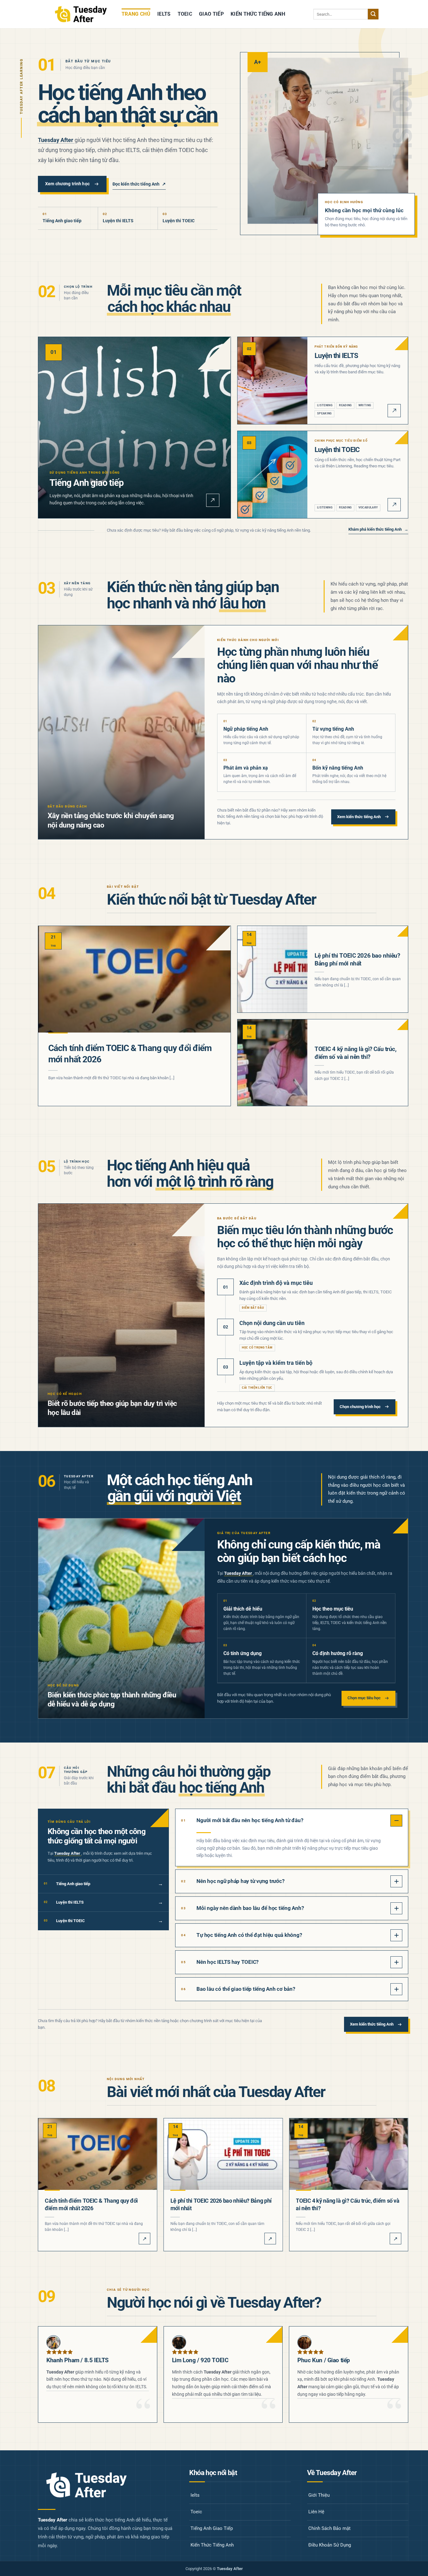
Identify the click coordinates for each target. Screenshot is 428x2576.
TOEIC (185, 14)
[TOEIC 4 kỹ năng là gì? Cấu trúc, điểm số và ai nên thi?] (272, 1063)
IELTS (164, 14)
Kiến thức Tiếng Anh (258, 14)
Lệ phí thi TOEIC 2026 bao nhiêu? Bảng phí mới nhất (357, 959)
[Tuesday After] (81, 14)
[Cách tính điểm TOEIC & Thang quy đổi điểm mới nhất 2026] (134, 979)
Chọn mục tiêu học (364, 1698)
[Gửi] (373, 14)
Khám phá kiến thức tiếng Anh (378, 529)
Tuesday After (56, 140)
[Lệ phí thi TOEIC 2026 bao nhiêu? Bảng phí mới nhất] (272, 970)
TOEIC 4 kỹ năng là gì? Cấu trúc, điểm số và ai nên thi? (356, 1053)
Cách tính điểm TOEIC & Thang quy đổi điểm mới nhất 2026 (130, 1054)
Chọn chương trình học (360, 1407)
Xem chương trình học (67, 184)
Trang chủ (136, 14)
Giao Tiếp (211, 14)
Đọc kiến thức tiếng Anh (139, 184)
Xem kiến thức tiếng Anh (359, 817)
